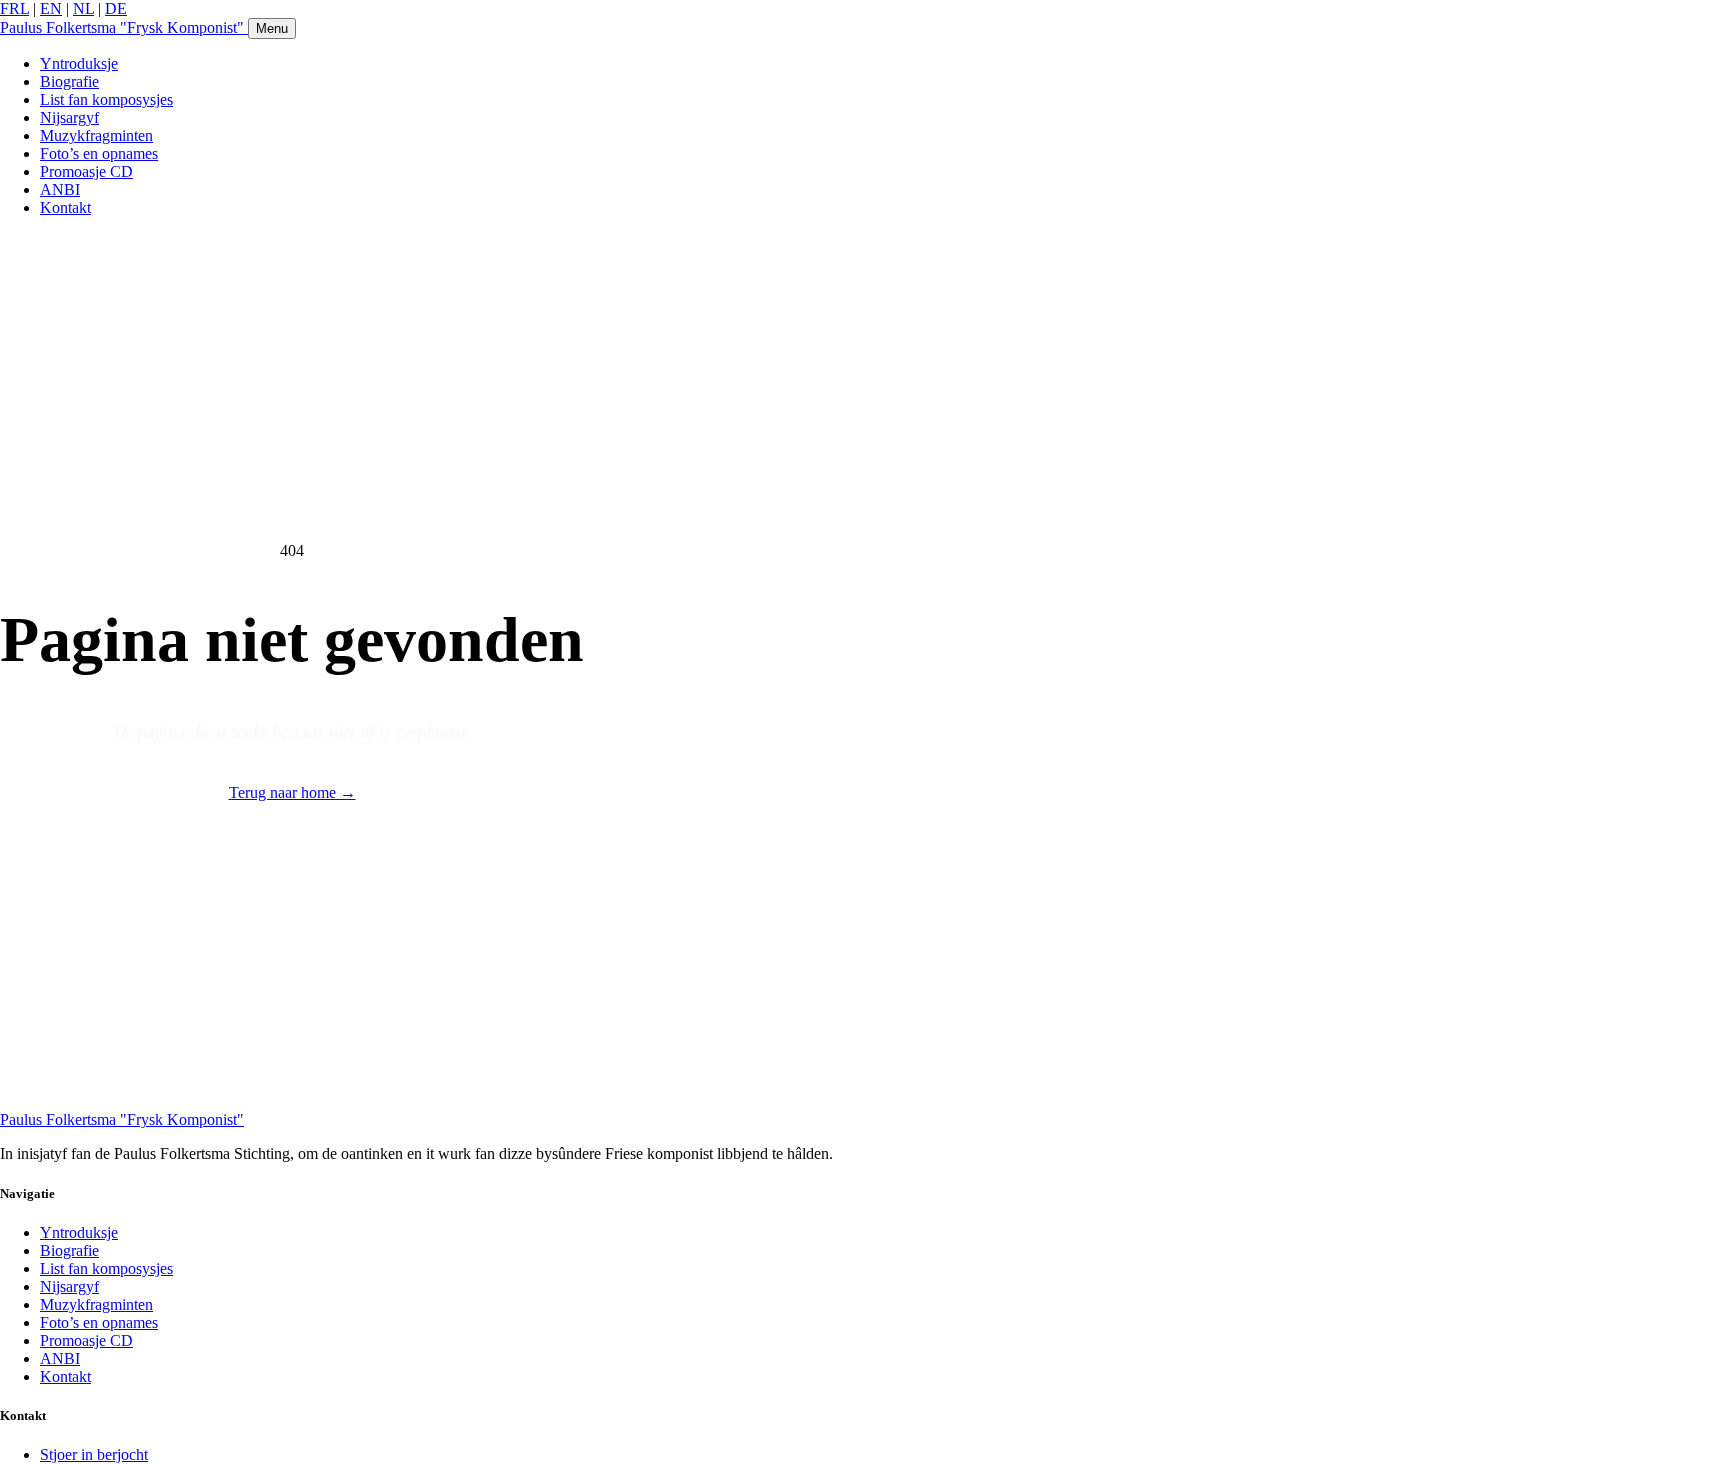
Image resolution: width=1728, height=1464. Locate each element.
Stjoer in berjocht (94, 1454)
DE (116, 8)
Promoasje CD (86, 171)
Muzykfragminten (96, 135)
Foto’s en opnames (99, 153)
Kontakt (65, 207)
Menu (272, 28)
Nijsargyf (69, 117)
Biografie (69, 81)
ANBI (60, 189)
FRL (14, 8)
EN (51, 8)
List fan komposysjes (106, 99)
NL (83, 8)
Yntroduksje (79, 63)
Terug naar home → (292, 792)
